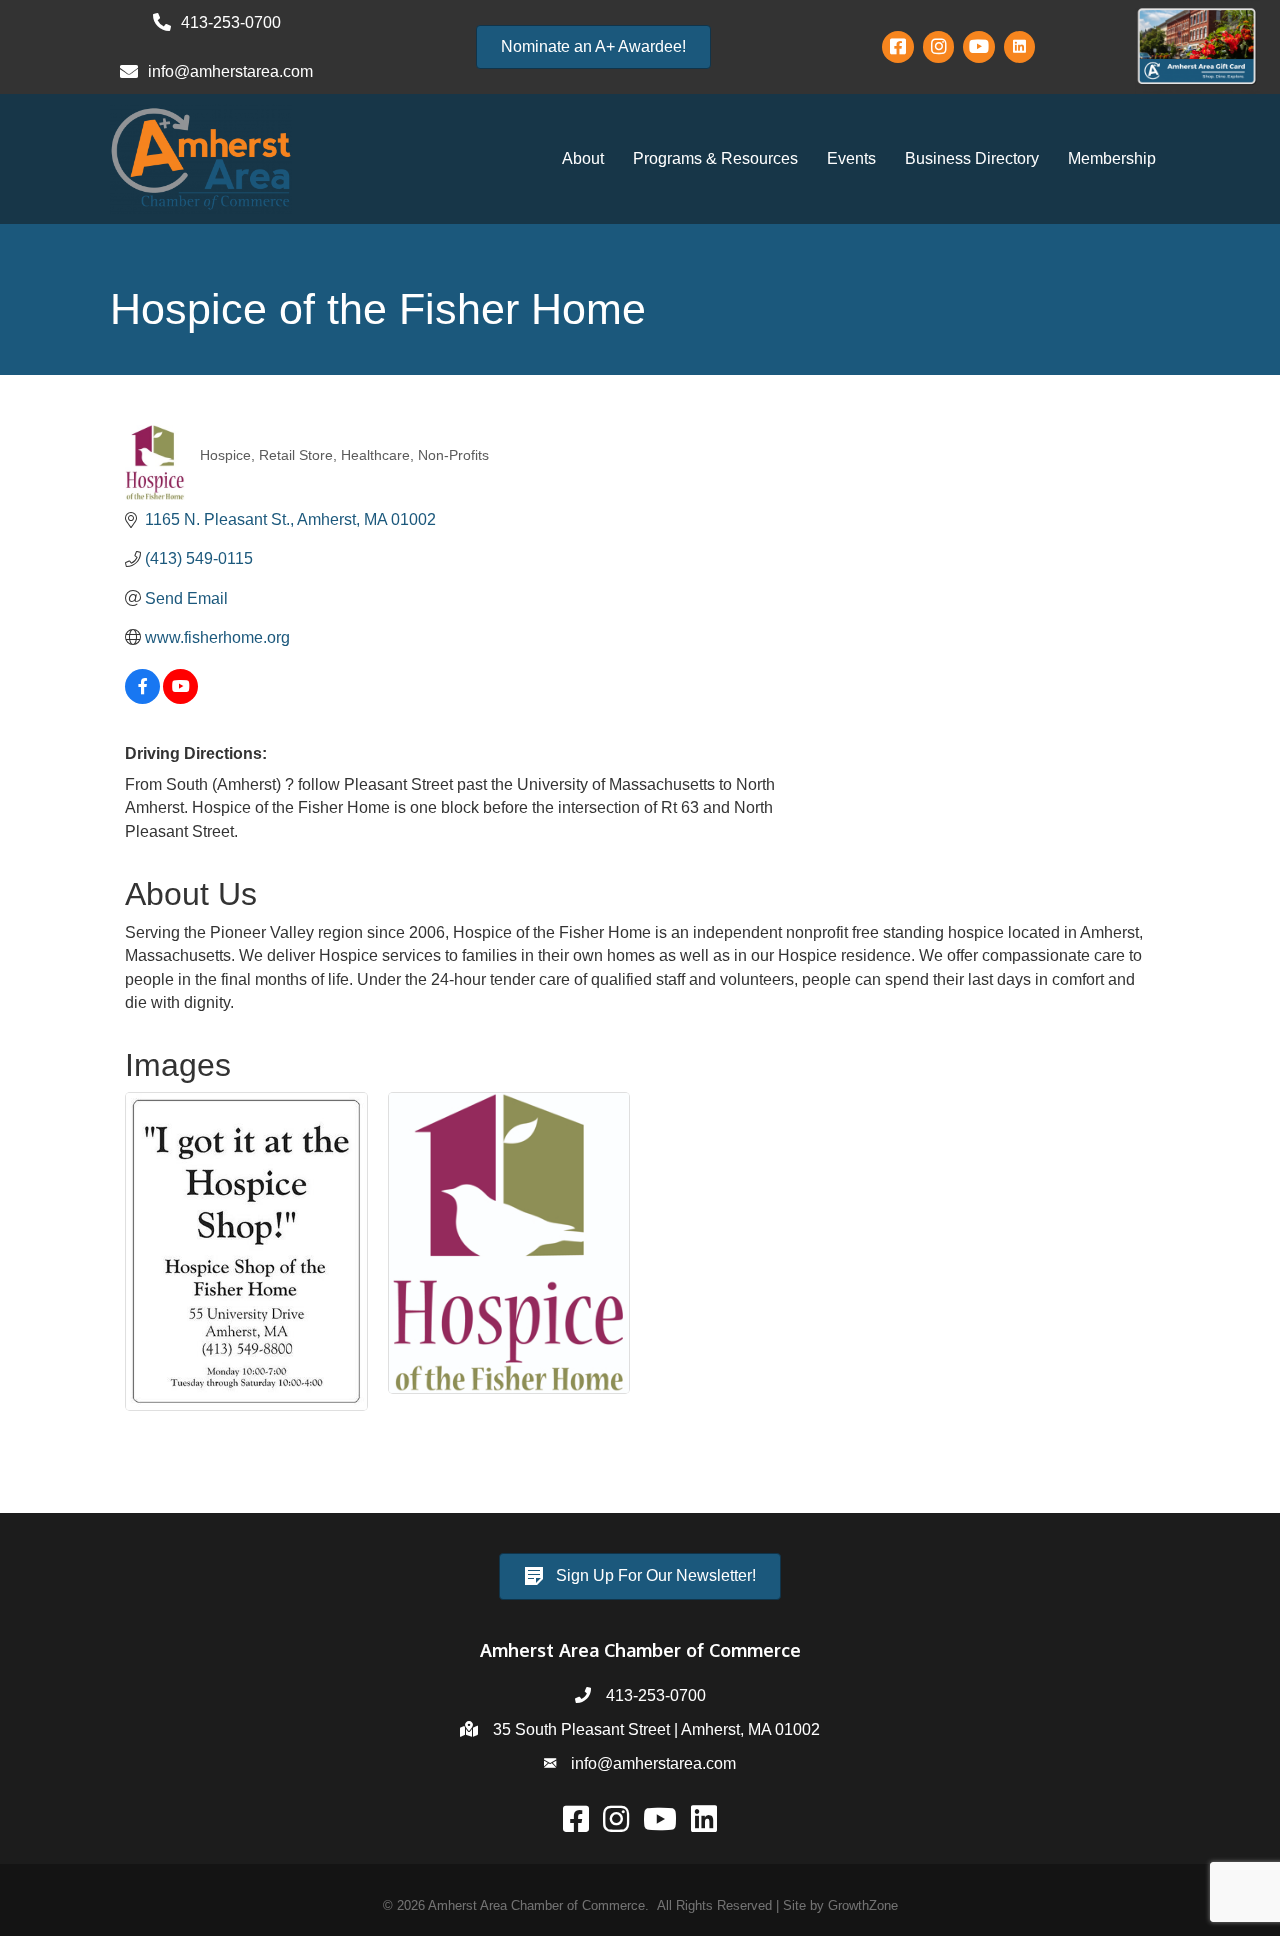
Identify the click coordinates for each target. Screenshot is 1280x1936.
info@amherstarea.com (653, 1763)
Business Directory (972, 158)
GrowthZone (863, 1905)
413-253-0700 (656, 1695)
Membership (1112, 158)
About (583, 158)
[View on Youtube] (180, 698)
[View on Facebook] (142, 698)
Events (851, 158)
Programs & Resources (715, 158)
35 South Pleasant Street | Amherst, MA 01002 (656, 1729)
